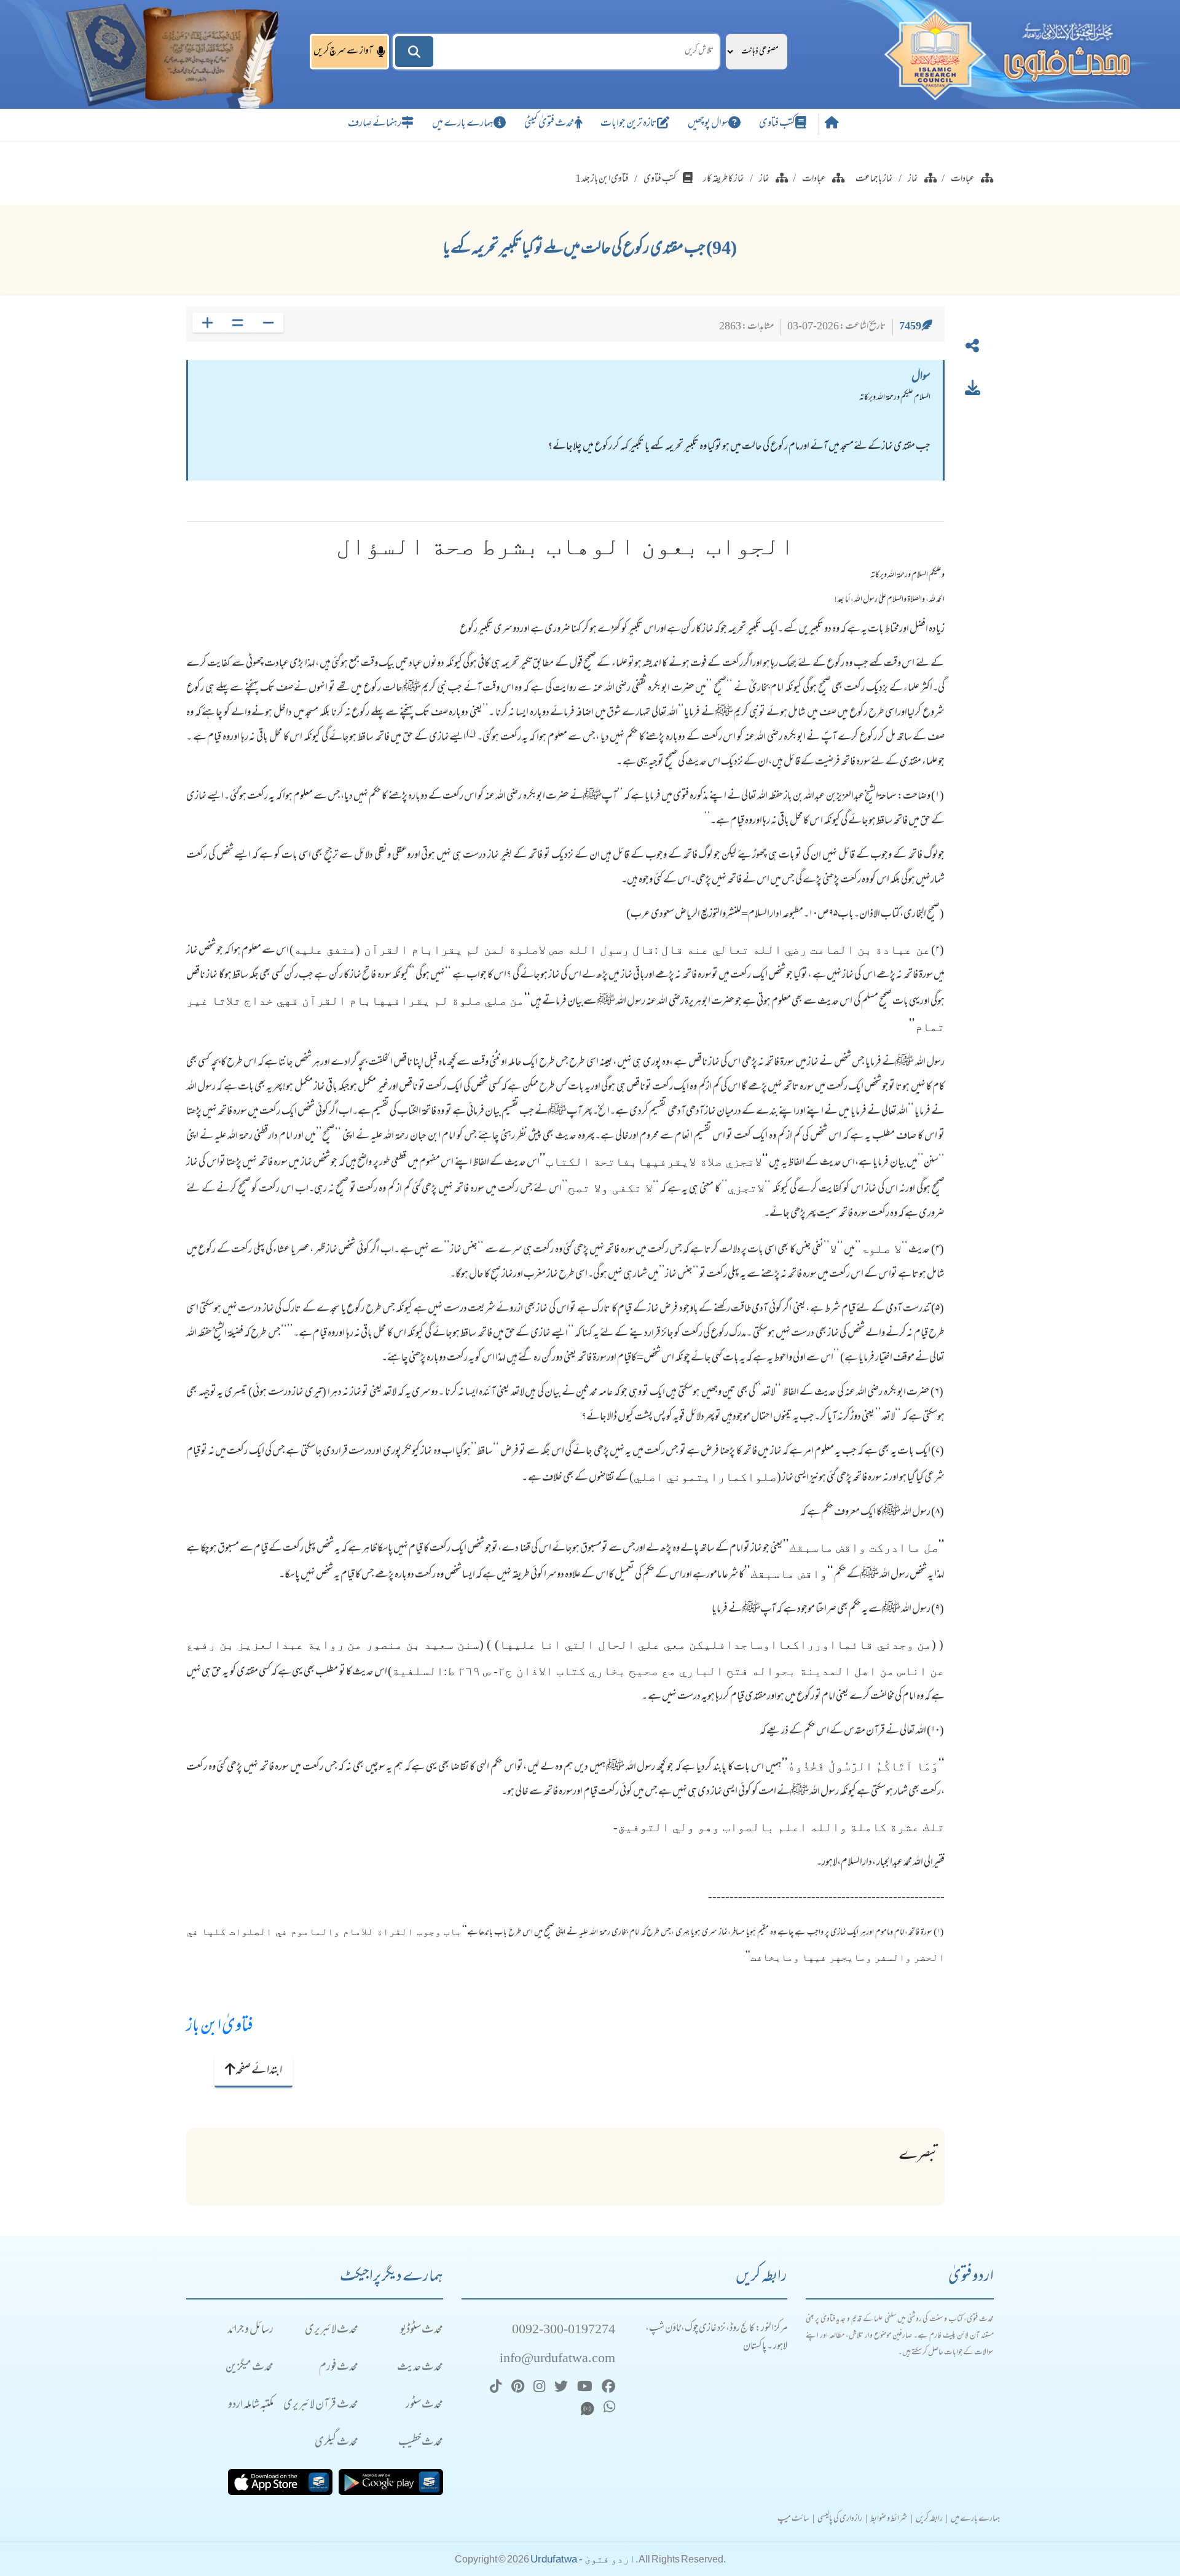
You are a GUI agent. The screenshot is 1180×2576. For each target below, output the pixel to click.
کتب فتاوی (777, 124)
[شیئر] (972, 348)
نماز (913, 179)
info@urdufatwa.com (557, 2359)
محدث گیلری (336, 2443)
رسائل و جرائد (250, 2331)
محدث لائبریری (332, 2331)
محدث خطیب (421, 2443)
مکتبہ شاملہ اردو (251, 2405)
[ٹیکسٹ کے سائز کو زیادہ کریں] (207, 323)
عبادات (963, 179)
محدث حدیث (420, 2368)
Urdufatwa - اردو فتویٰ (583, 2559)
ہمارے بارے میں (463, 124)
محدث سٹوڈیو (422, 2331)
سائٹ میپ (793, 2519)
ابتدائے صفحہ (258, 2071)
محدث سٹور (424, 2405)
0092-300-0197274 (564, 2331)
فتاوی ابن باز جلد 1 (602, 179)
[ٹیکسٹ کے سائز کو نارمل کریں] (238, 323)
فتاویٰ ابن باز (220, 2027)
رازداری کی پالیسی (840, 2519)
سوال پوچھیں (708, 124)
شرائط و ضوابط (889, 2519)
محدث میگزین (250, 2368)
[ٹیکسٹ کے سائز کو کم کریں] (268, 323)
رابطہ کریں (929, 2519)
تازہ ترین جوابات (629, 124)
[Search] (414, 52)
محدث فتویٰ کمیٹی (549, 124)
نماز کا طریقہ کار (724, 179)
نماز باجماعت (874, 179)
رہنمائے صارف (375, 124)
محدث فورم (339, 2368)
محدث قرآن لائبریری (321, 2405)
